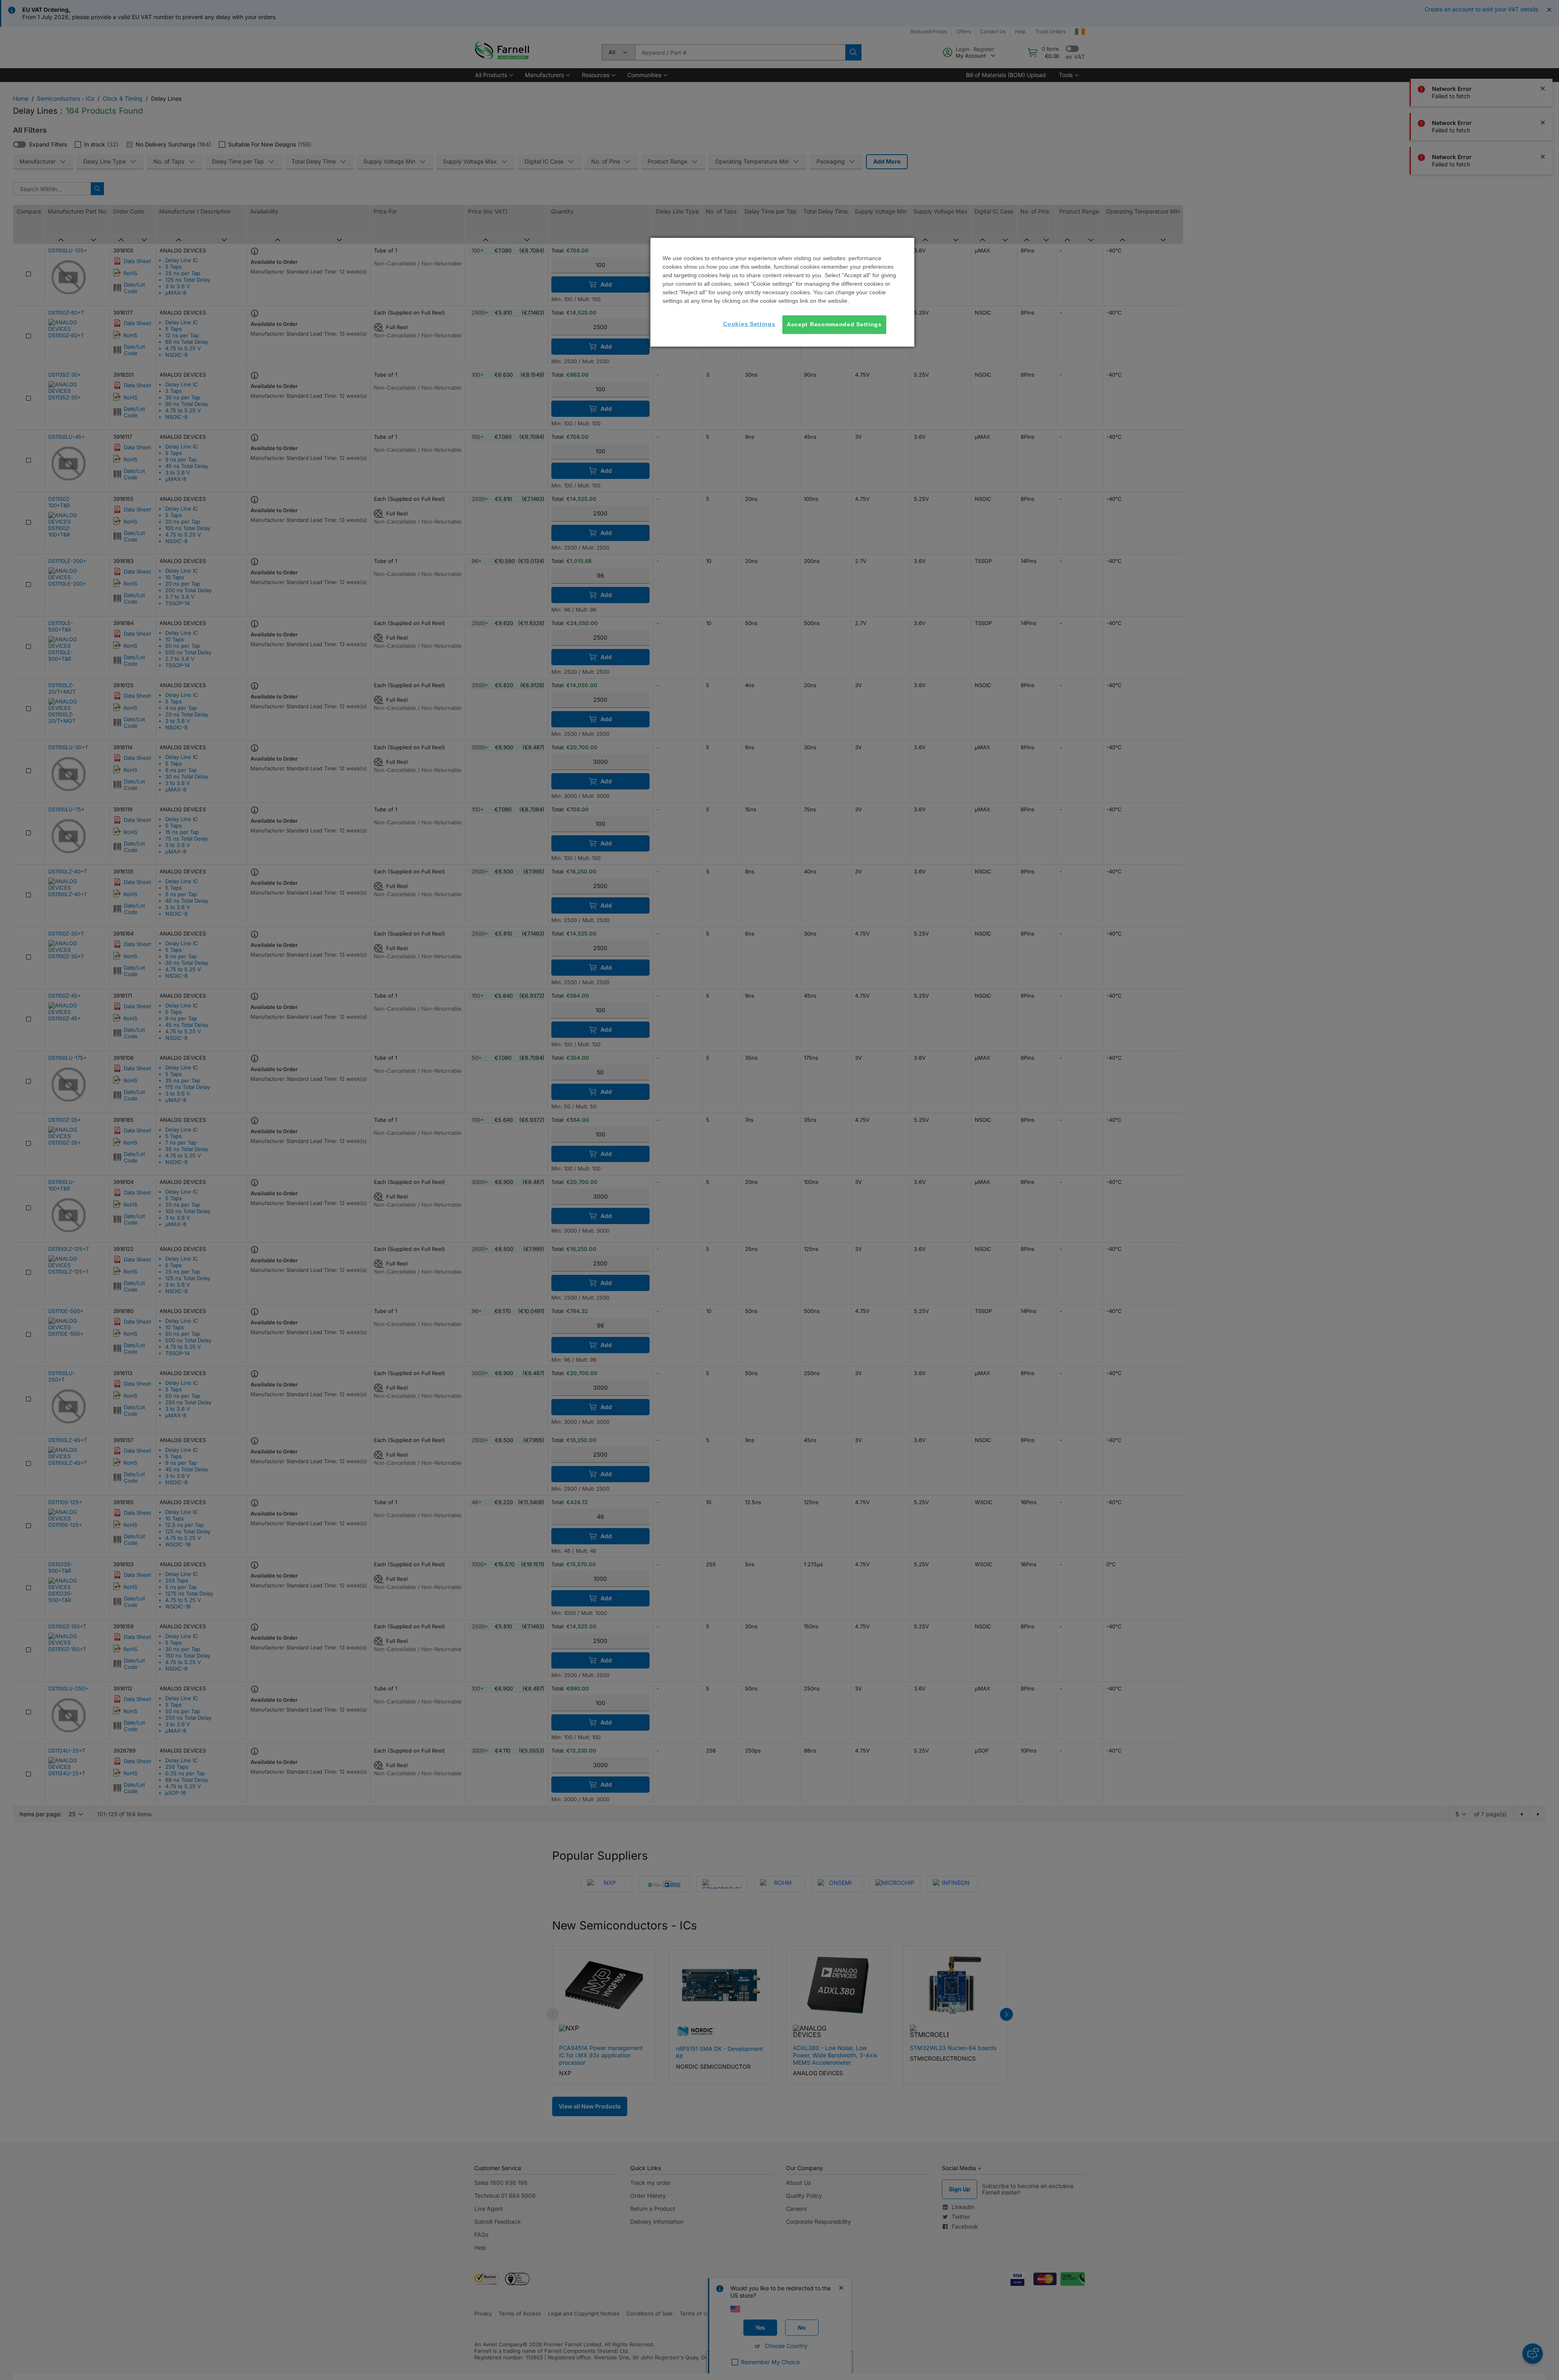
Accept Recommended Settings (834, 324)
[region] (782, 292)
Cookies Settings (749, 324)
